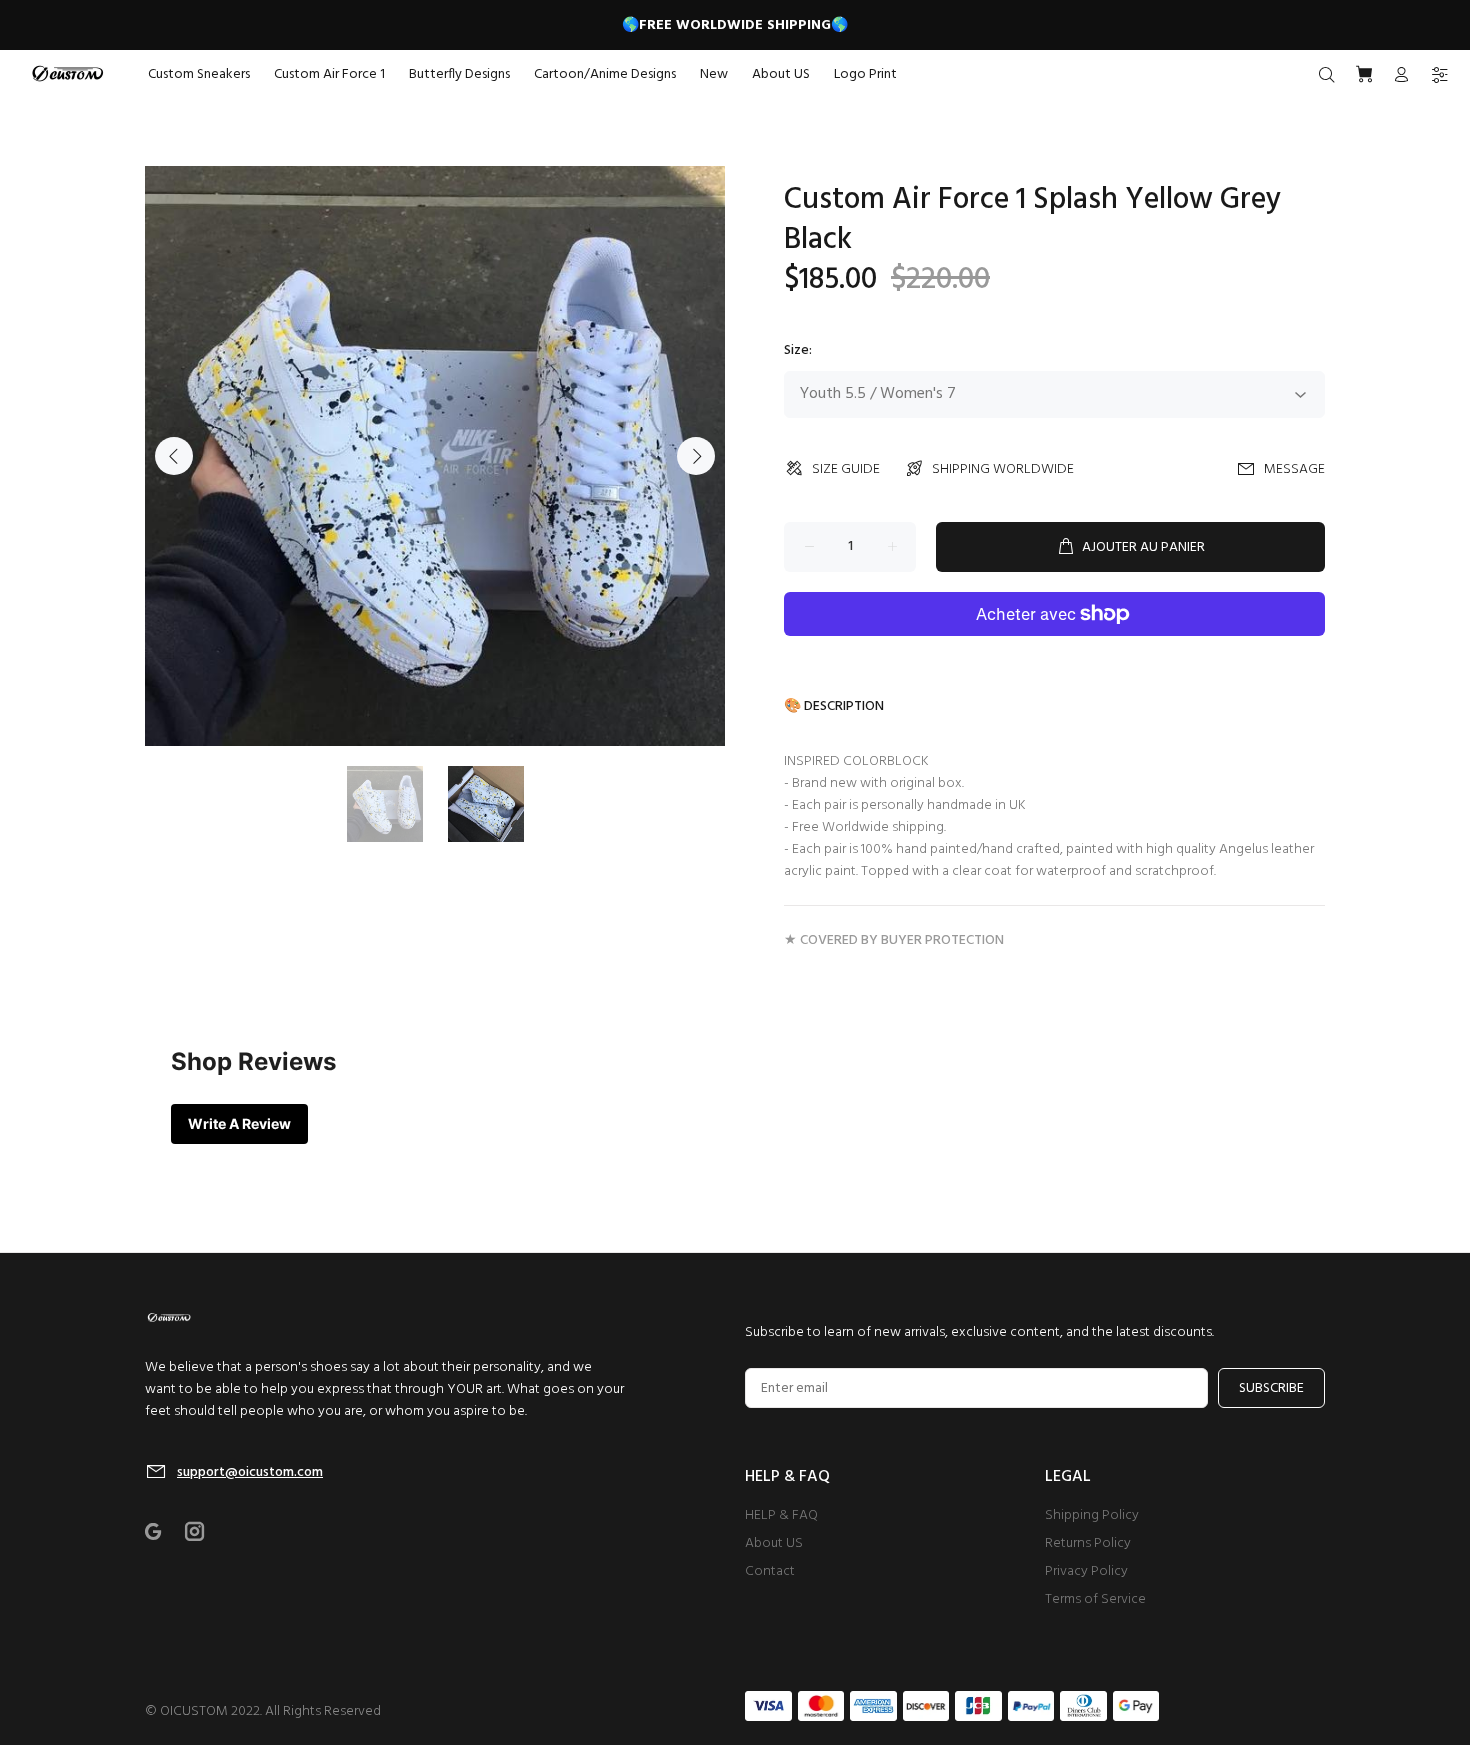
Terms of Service (1095, 1599)
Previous (174, 456)
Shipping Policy (1092, 1515)
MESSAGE (1294, 469)
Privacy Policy (1086, 1571)
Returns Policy (1088, 1543)
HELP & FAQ (781, 1515)
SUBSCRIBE (1271, 1388)
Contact (770, 1571)
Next (696, 456)
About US (774, 1543)
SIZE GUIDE (846, 469)
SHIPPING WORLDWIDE (1003, 469)
